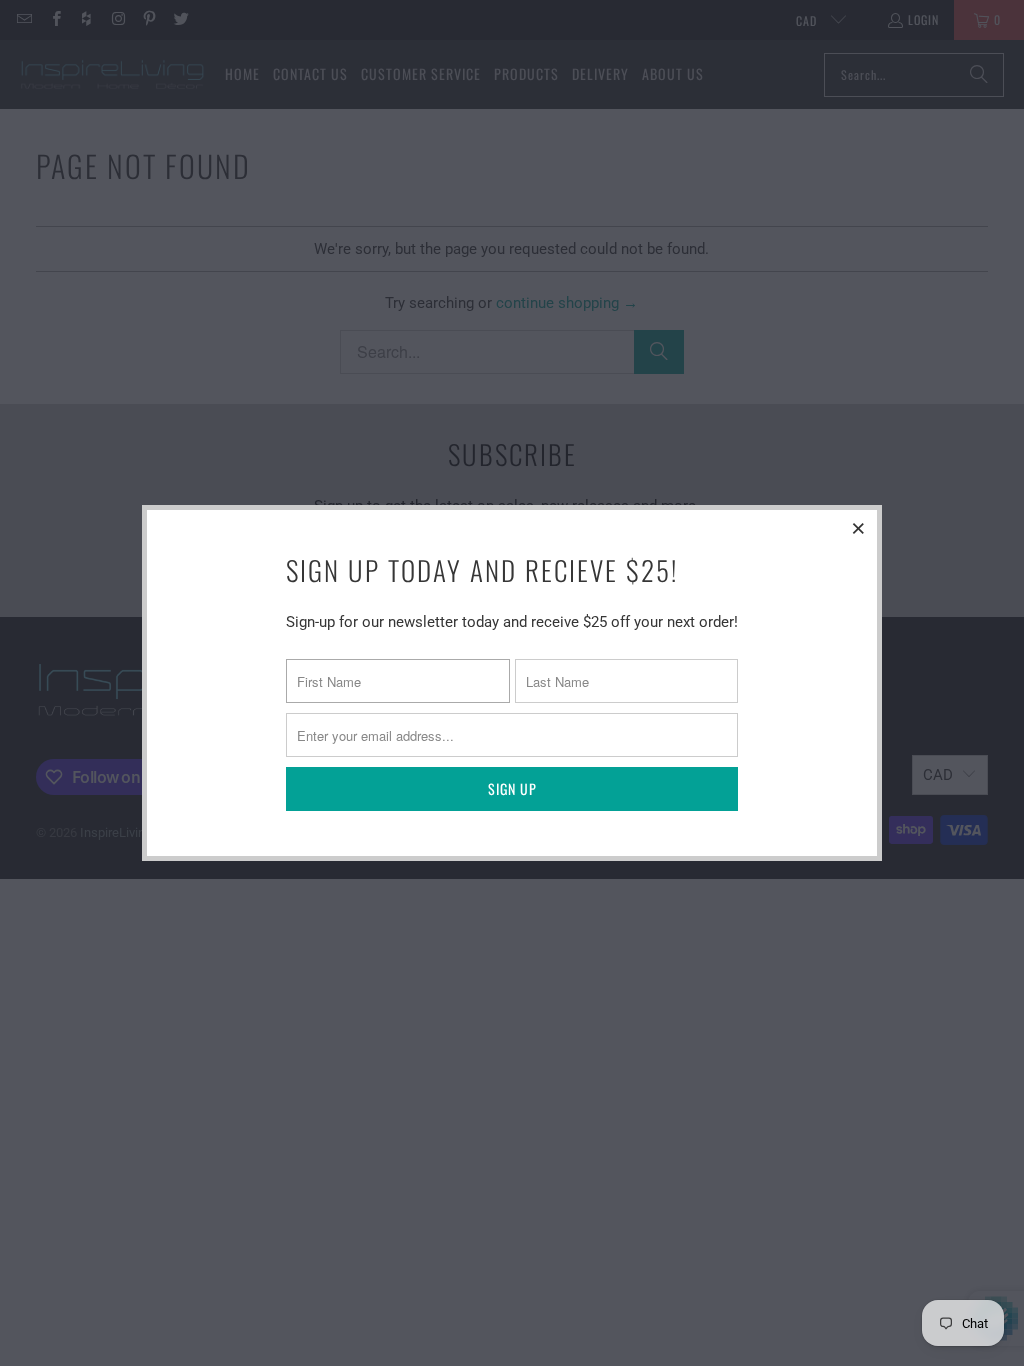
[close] (859, 528)
